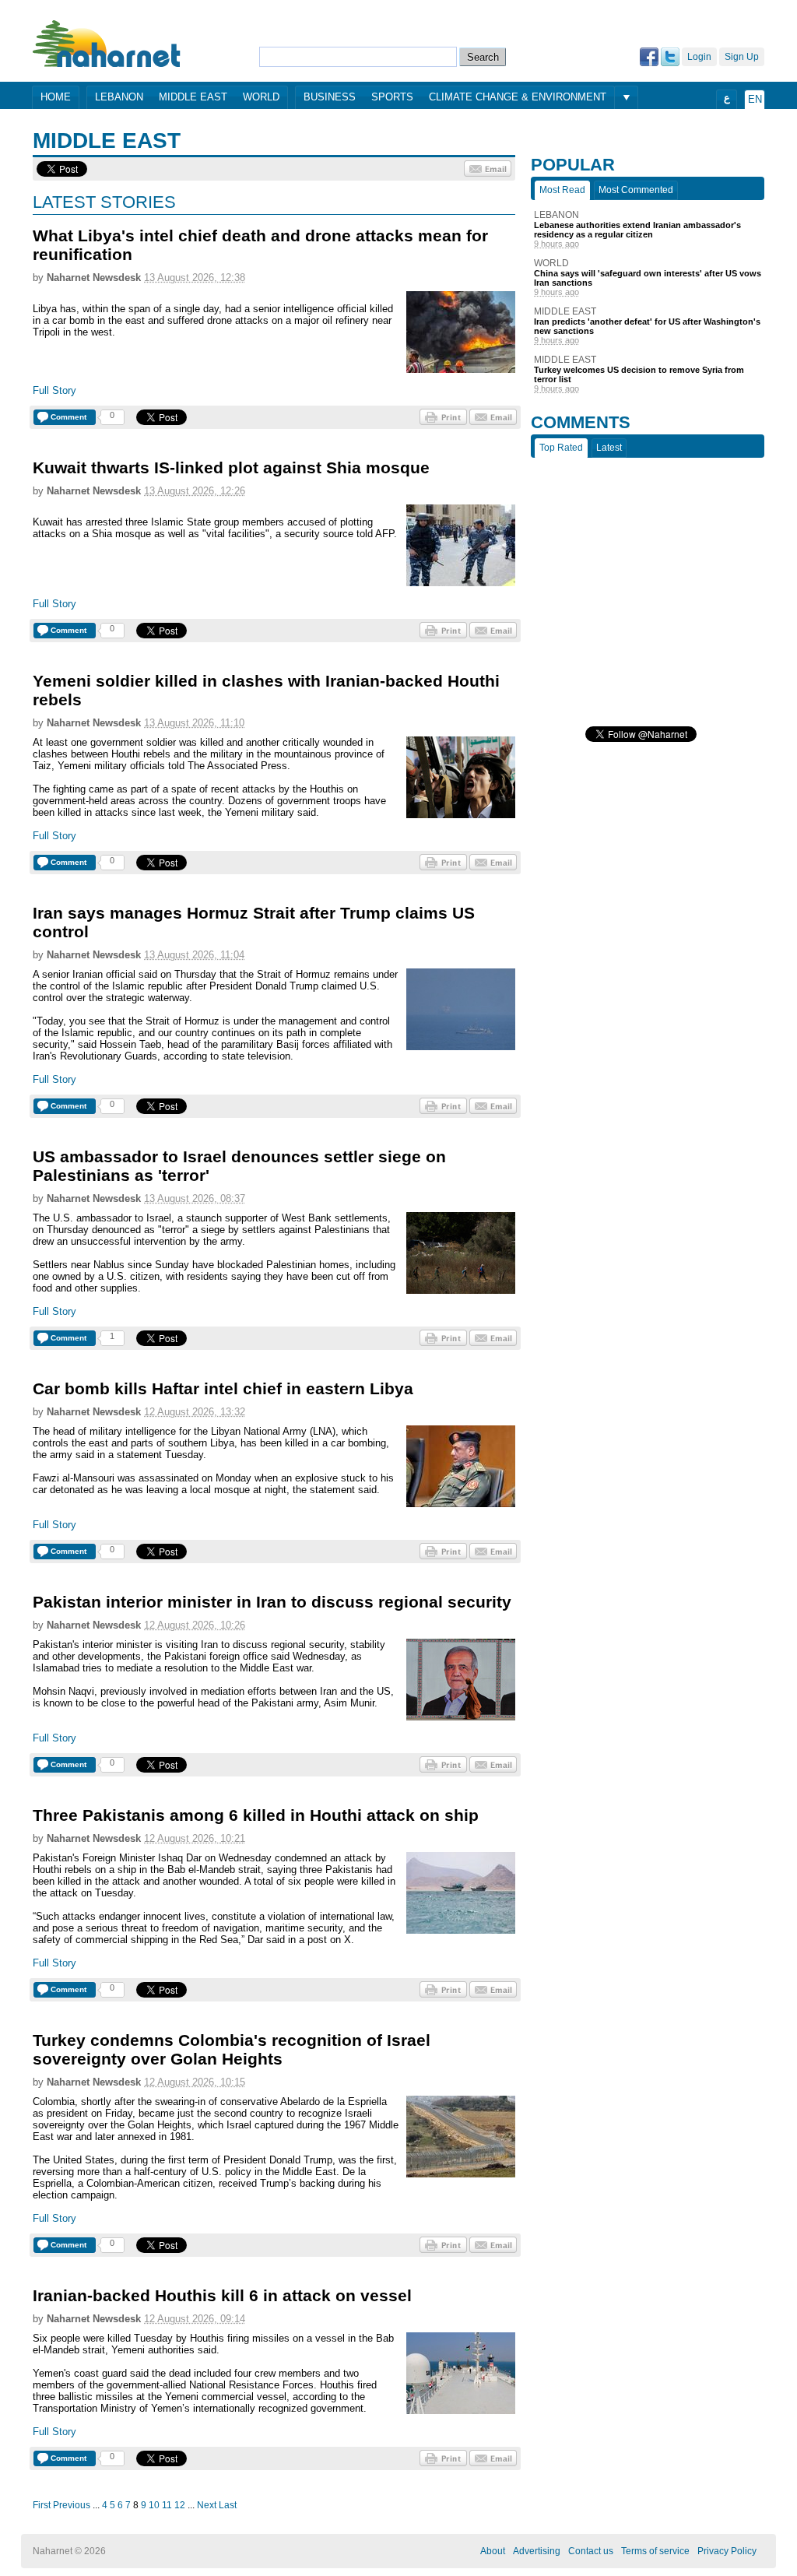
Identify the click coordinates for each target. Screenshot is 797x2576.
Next (207, 2505)
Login (699, 57)
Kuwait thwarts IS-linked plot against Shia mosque (231, 467)
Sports (392, 97)
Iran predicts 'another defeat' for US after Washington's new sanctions (647, 326)
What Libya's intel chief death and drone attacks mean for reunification (260, 245)
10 (154, 2505)
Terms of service (655, 2551)
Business (330, 97)
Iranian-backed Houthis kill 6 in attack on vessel (222, 2295)
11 (167, 2505)
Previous (72, 2505)
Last (228, 2505)
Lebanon (119, 97)
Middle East (193, 97)
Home (56, 97)
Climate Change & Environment (518, 97)
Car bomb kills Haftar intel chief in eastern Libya (223, 1388)
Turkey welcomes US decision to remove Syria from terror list (639, 374)
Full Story (54, 390)
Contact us (591, 2551)
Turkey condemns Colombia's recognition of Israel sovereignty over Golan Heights (232, 2049)
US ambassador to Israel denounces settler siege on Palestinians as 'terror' (239, 1166)
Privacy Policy (727, 2551)
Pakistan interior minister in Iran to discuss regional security (272, 1602)
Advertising (537, 2551)
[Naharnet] (107, 43)
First (42, 2505)
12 (180, 2505)
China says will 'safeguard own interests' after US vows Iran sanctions (648, 278)
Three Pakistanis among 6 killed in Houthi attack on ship (256, 1815)
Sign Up (742, 57)
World (261, 97)
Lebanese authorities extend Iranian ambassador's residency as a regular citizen (637, 230)
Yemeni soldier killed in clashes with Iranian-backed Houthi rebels (266, 690)
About (493, 2551)
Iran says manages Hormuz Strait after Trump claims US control (254, 922)
